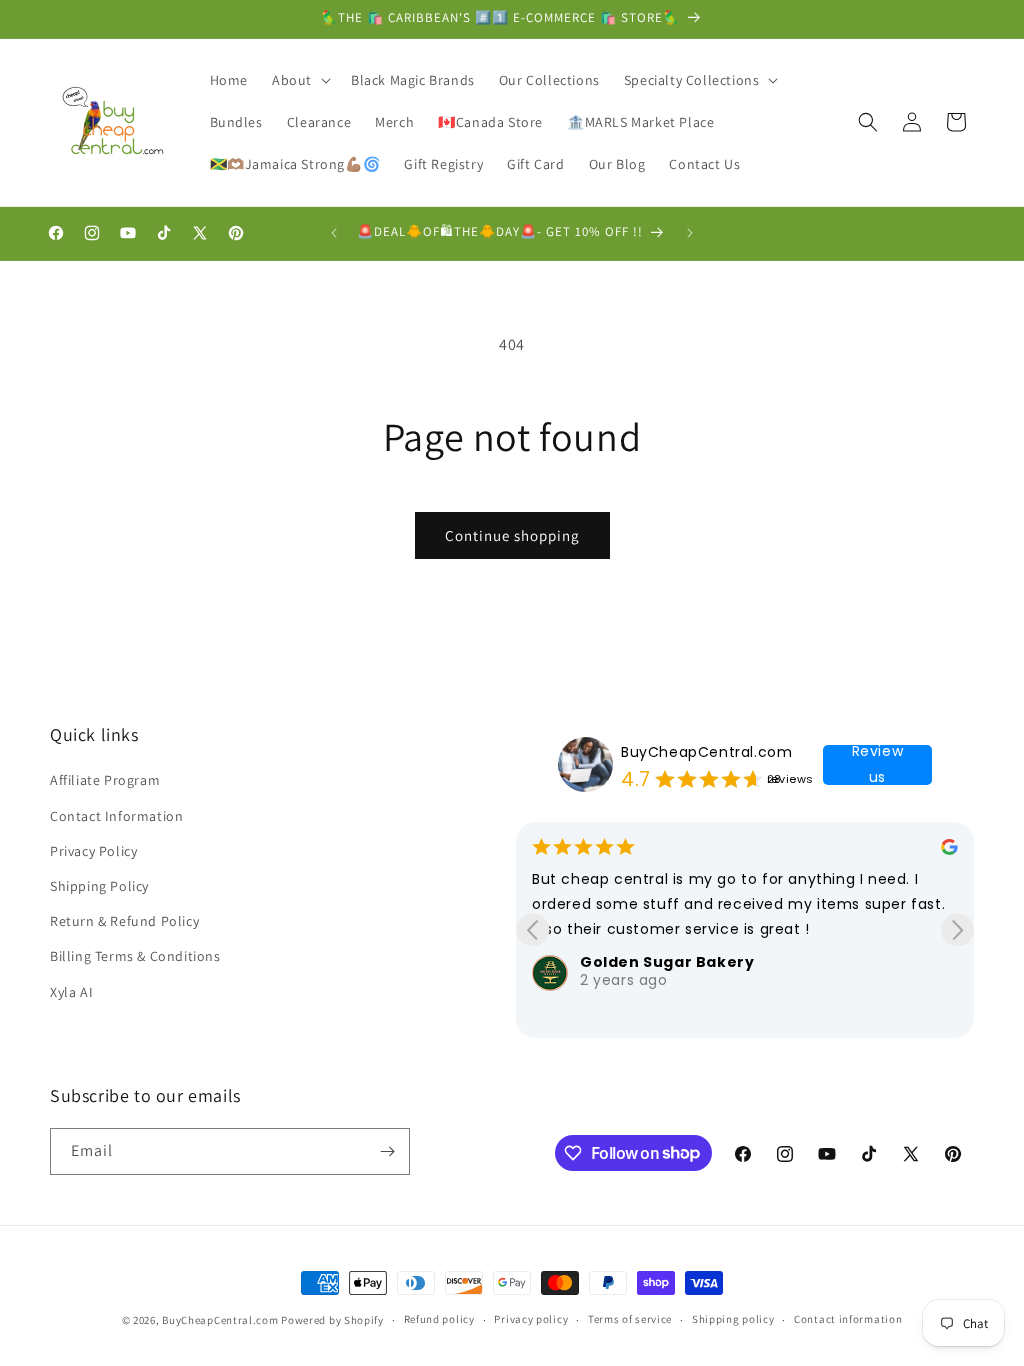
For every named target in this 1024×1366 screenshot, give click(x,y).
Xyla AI (71, 992)
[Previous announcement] (334, 233)
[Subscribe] (387, 1151)
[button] (299, 80)
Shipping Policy (99, 886)
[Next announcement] (690, 233)
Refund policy (439, 1319)
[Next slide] (957, 929)
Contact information (848, 1319)
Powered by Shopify (332, 1320)
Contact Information (116, 816)
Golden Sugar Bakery (667, 962)
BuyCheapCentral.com (706, 752)
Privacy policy (531, 1319)
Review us (878, 765)
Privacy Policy (93, 851)
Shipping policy (733, 1319)
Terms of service (630, 1319)
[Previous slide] (532, 929)
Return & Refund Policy (124, 921)
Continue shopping (512, 535)
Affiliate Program (105, 780)
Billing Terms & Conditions (135, 956)
